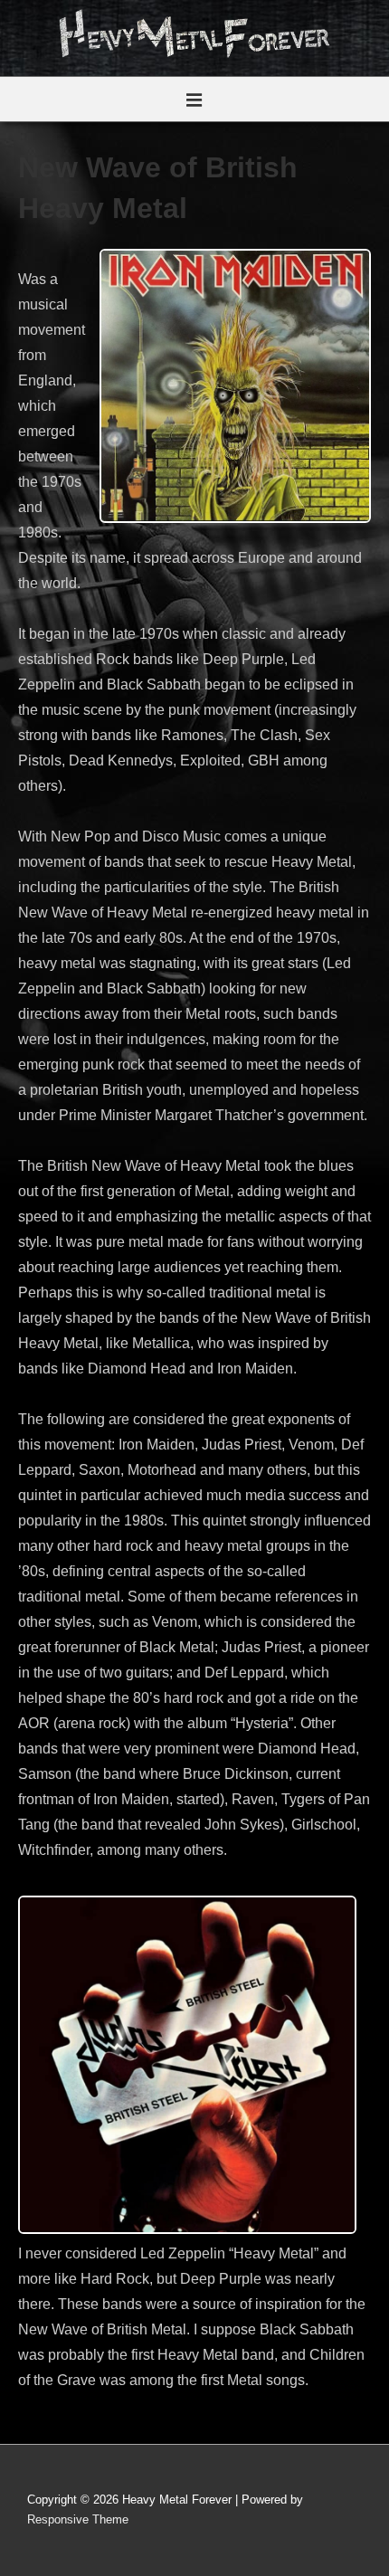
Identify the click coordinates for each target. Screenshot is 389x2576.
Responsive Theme (78, 2519)
